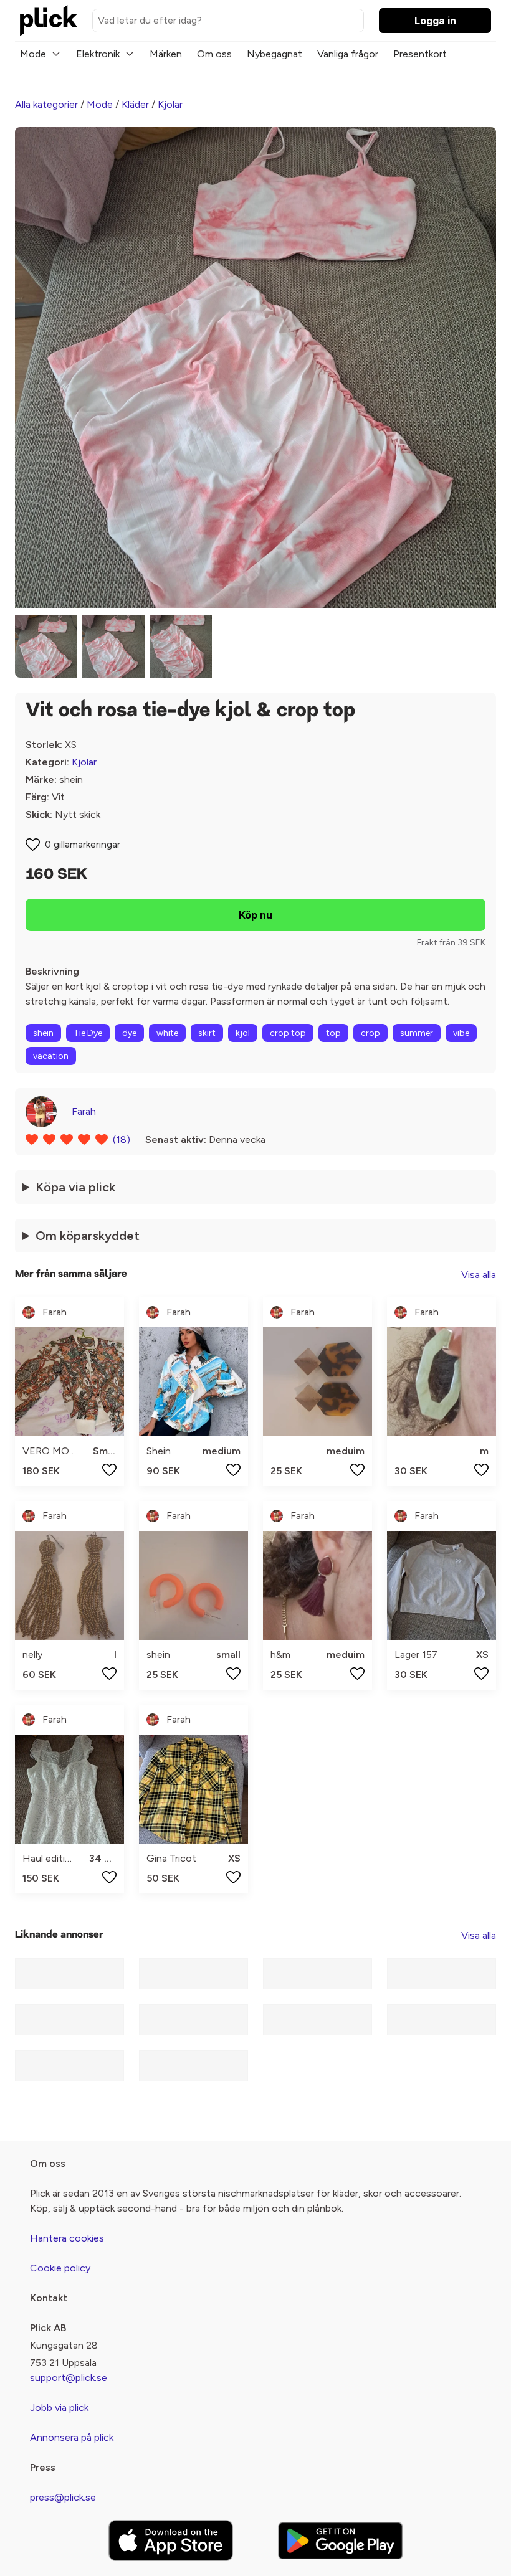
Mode (33, 54)
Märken (166, 54)
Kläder (135, 104)
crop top (288, 1033)
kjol (243, 1033)
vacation (51, 1056)
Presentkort (420, 54)
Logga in (435, 21)
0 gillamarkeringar (83, 844)
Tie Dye (88, 1033)
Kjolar (170, 104)
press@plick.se (63, 2497)
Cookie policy (60, 2268)
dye (129, 1033)
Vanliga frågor (348, 54)
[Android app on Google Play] (340, 2540)
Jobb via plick (59, 2408)
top (333, 1033)
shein (43, 1033)
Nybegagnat (275, 54)
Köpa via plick (75, 1187)
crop (370, 1033)
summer (417, 1033)
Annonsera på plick (72, 2437)
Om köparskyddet (88, 1236)
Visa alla (479, 1275)
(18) (122, 1139)
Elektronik (98, 54)
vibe (461, 1033)
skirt (207, 1033)
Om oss (214, 54)
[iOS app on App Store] (171, 2541)
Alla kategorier (46, 104)
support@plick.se (69, 2378)
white (167, 1033)
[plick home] (49, 21)
